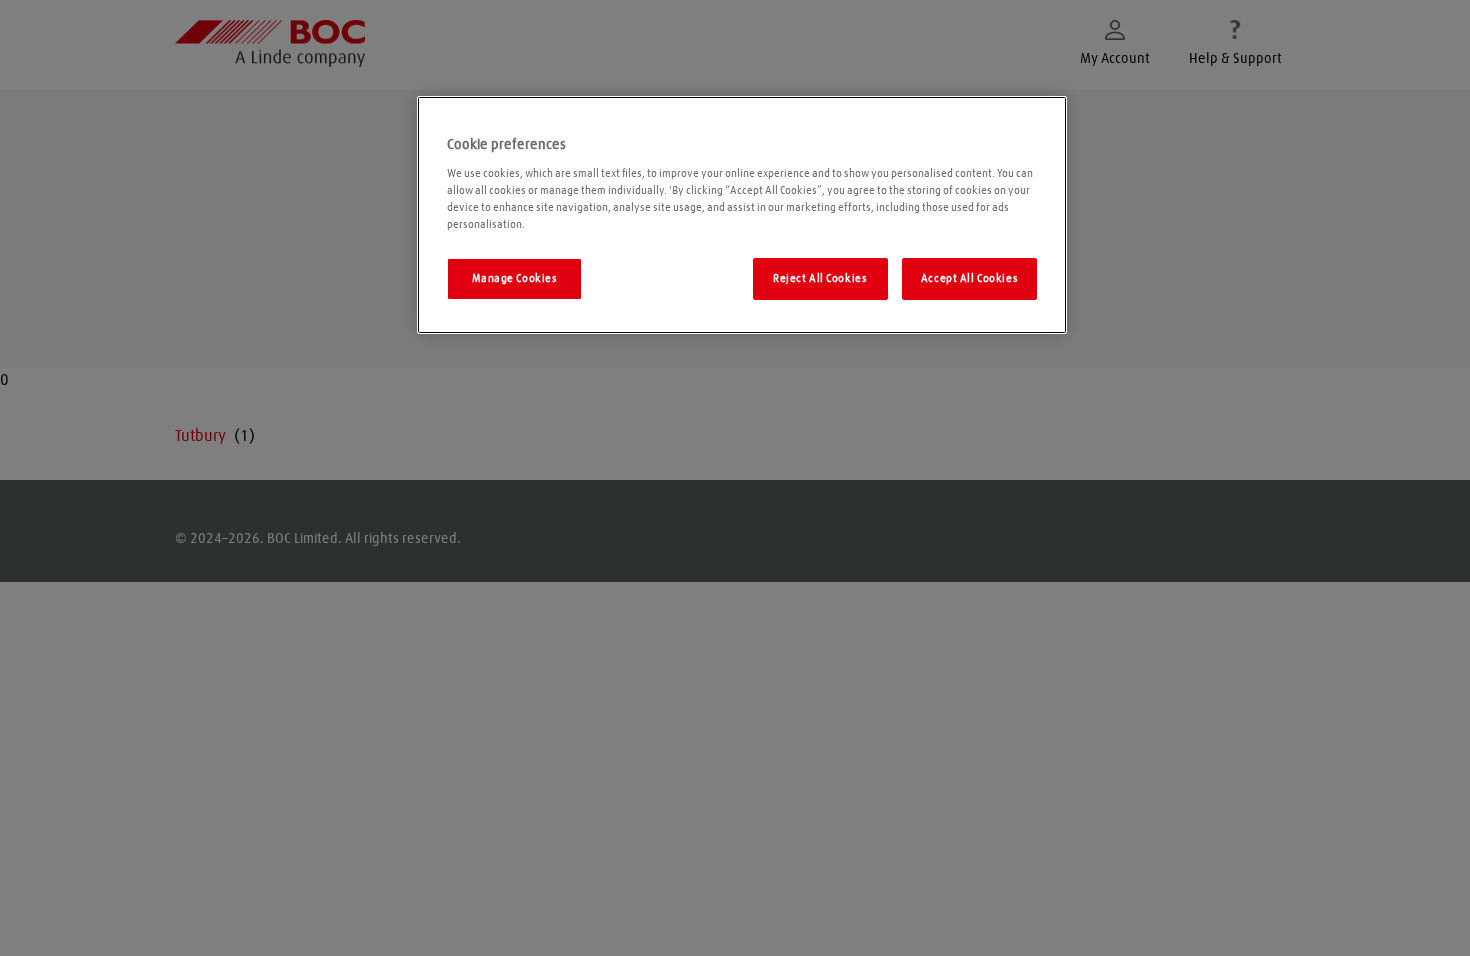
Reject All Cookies (820, 278)
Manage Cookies (515, 278)
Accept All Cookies (969, 278)
